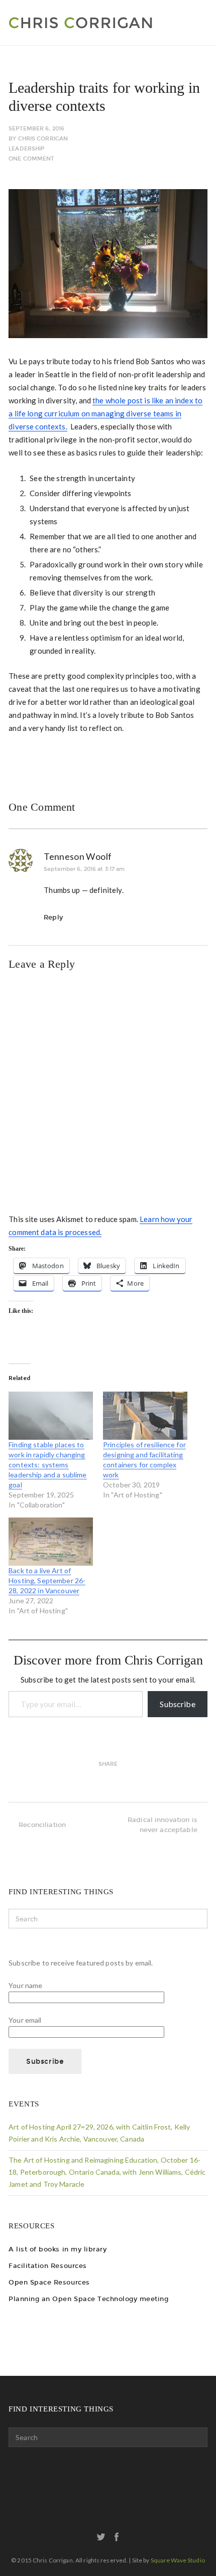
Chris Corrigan (43, 139)
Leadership (26, 149)
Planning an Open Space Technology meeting (88, 2299)
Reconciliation (42, 1825)
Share (108, 1764)
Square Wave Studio (178, 2560)
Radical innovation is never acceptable (163, 1825)
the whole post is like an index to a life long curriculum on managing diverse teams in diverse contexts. (105, 413)
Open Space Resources (49, 2282)
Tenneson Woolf (78, 856)
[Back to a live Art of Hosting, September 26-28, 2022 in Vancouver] (51, 1542)
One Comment (31, 159)
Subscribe (177, 1704)
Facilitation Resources (47, 2266)
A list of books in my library (58, 2249)
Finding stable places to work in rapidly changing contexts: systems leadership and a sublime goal (47, 1465)
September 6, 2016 (36, 129)
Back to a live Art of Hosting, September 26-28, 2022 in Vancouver (47, 1580)
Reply (53, 917)
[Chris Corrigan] (103, 23)
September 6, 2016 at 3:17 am (84, 869)
